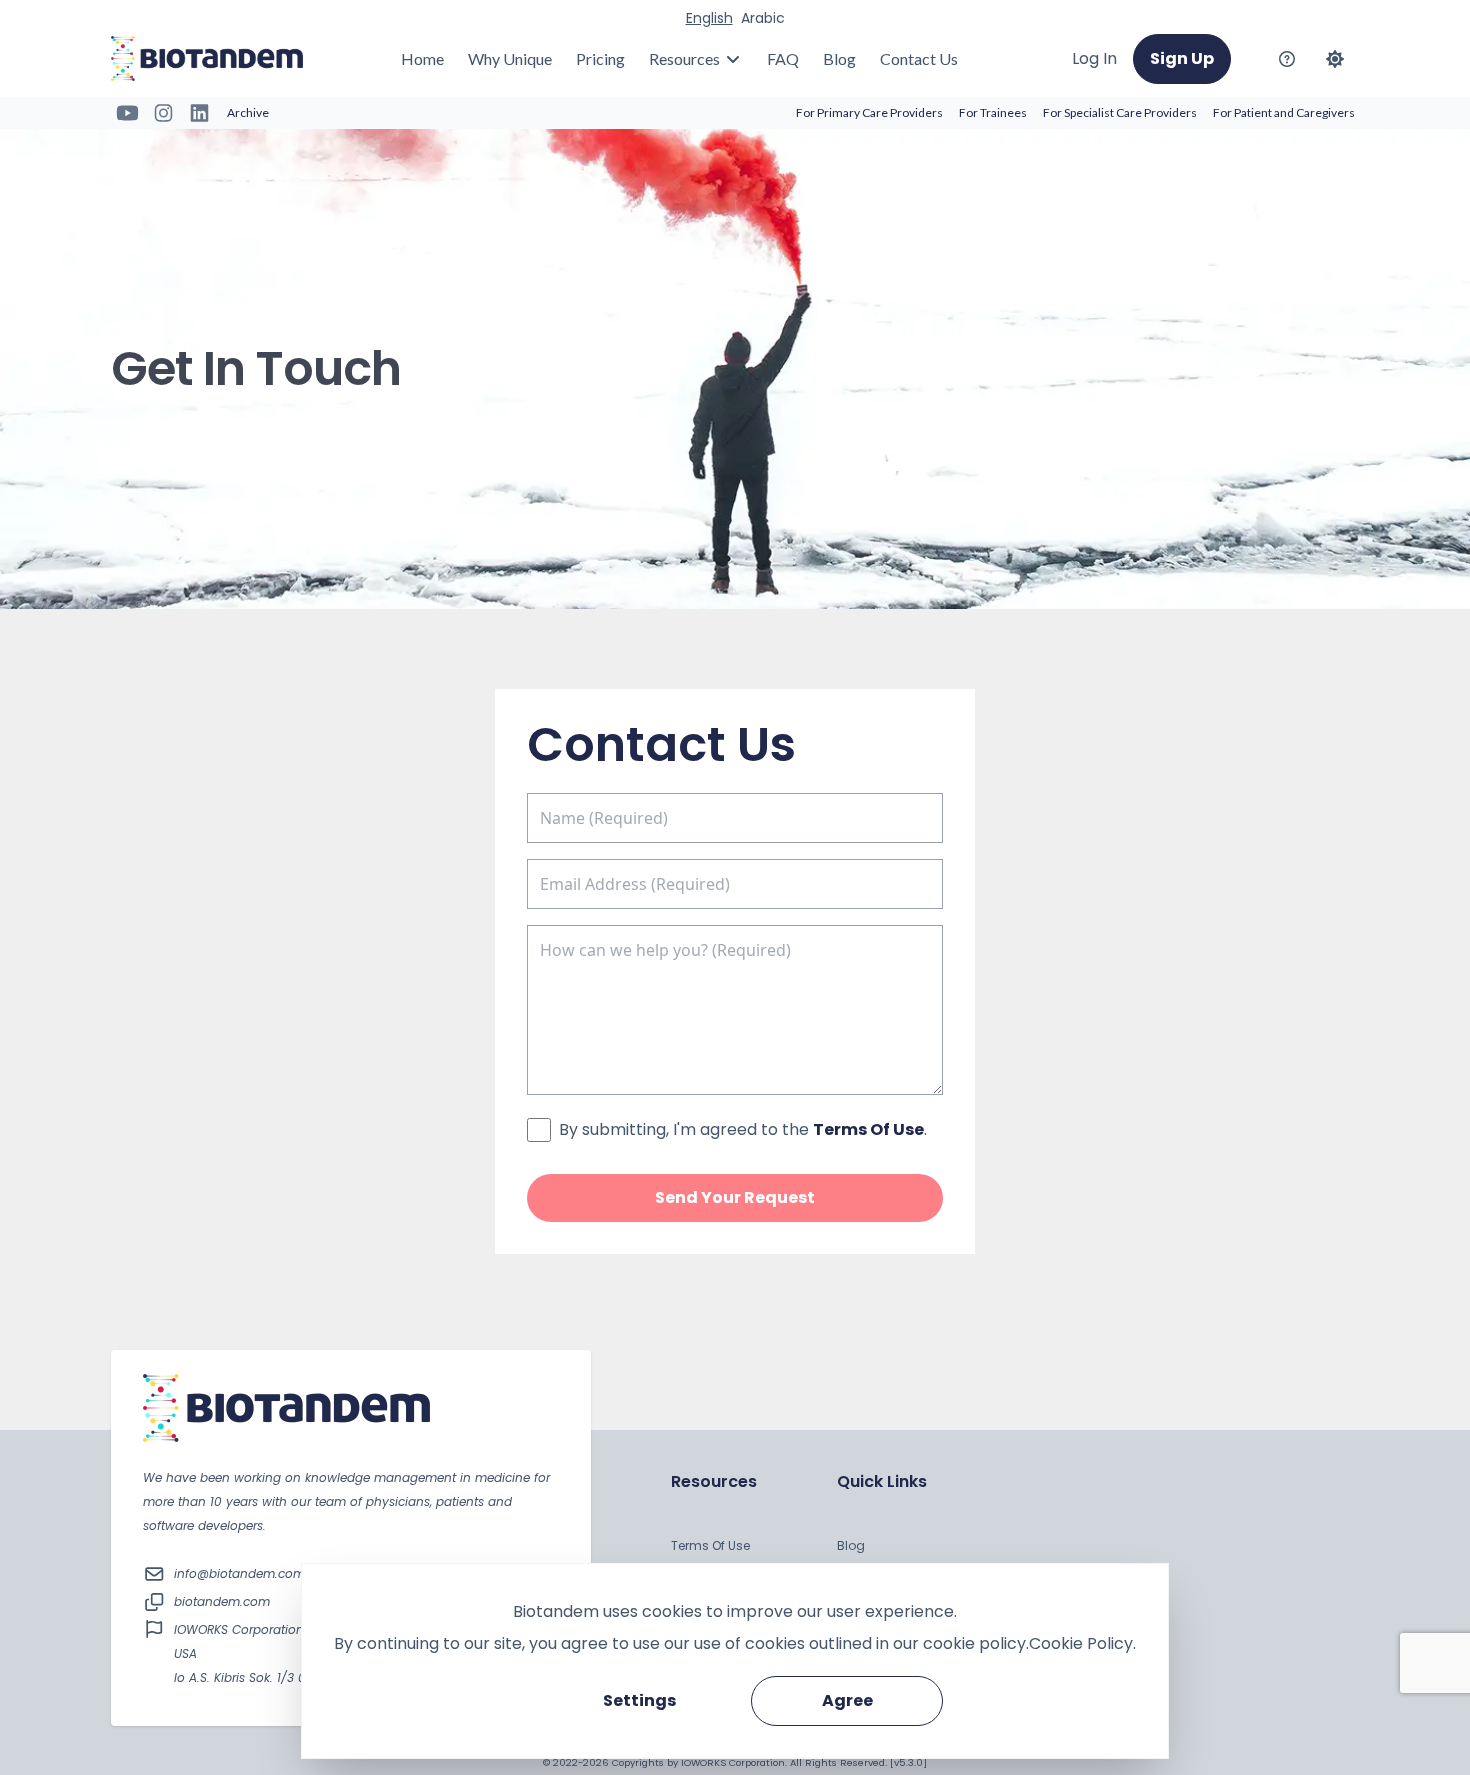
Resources (684, 58)
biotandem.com (222, 1601)
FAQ (783, 58)
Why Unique (510, 58)
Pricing (600, 58)
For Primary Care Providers (869, 112)
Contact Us (919, 58)
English (709, 18)
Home (422, 58)
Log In (1094, 58)
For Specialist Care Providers (1120, 112)
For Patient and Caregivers (1284, 112)
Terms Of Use (710, 1545)
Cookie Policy (1081, 1643)
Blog (839, 58)
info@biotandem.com (239, 1573)
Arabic (763, 18)
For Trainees (993, 112)
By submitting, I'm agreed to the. (743, 1129)
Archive (248, 112)
